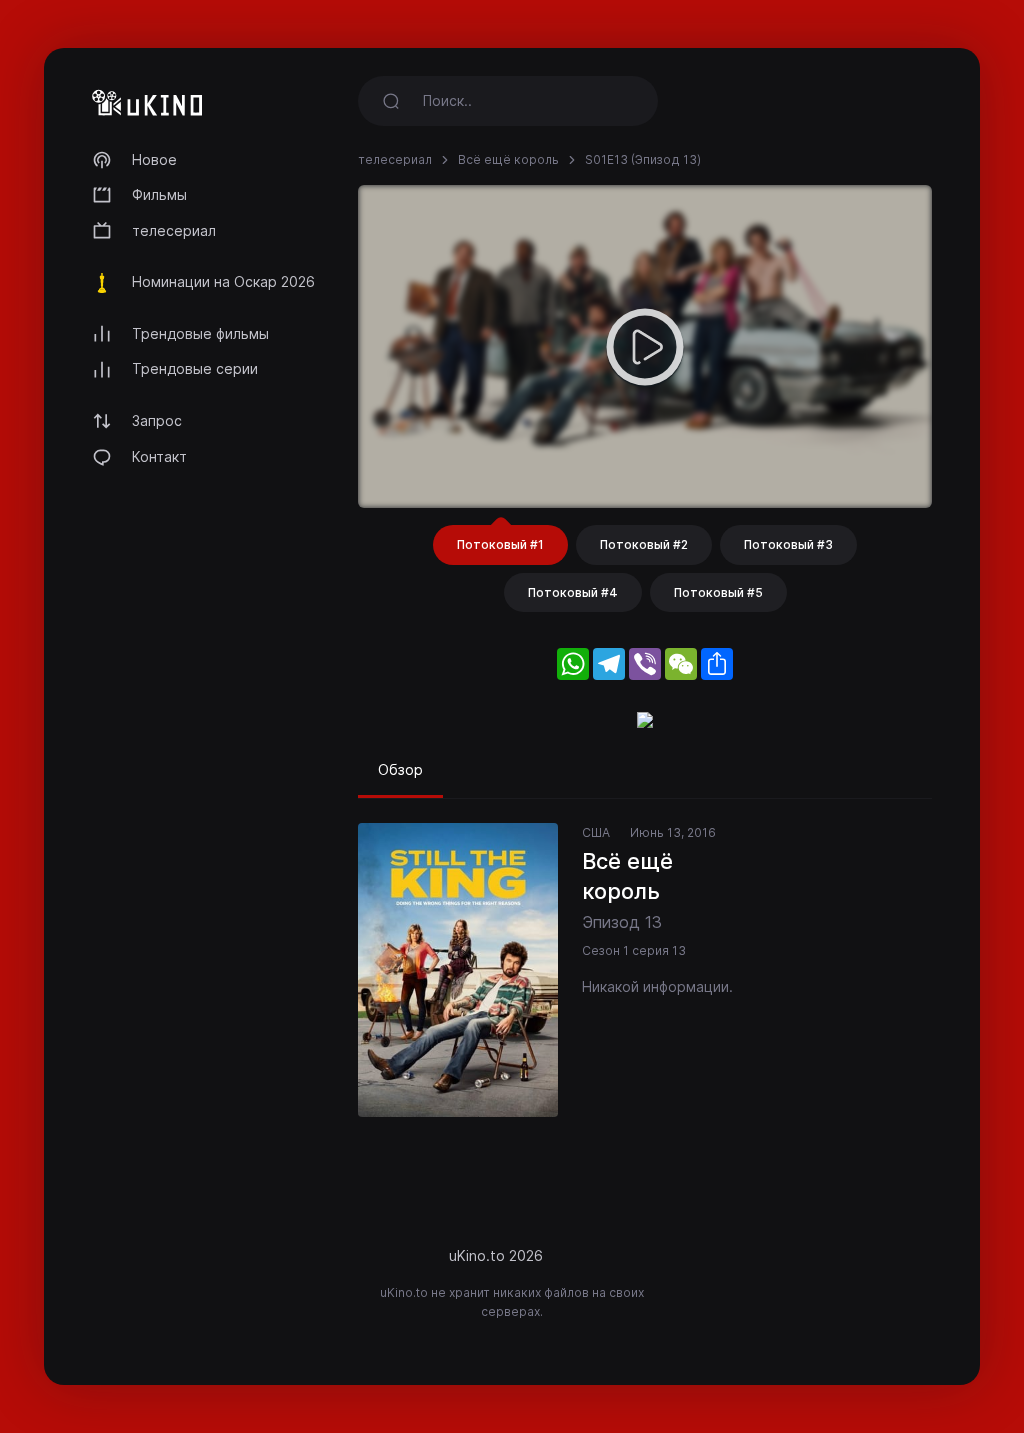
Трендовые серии (195, 368)
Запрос (157, 420)
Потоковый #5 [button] (718, 592)
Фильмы (159, 194)
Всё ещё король (508, 159)
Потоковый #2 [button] (644, 544)
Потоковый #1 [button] (500, 544)
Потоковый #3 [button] (788, 544)
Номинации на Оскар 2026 (223, 281)
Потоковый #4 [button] (573, 592)
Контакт (159, 456)
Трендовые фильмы (200, 333)
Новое (154, 159)
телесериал (174, 230)
